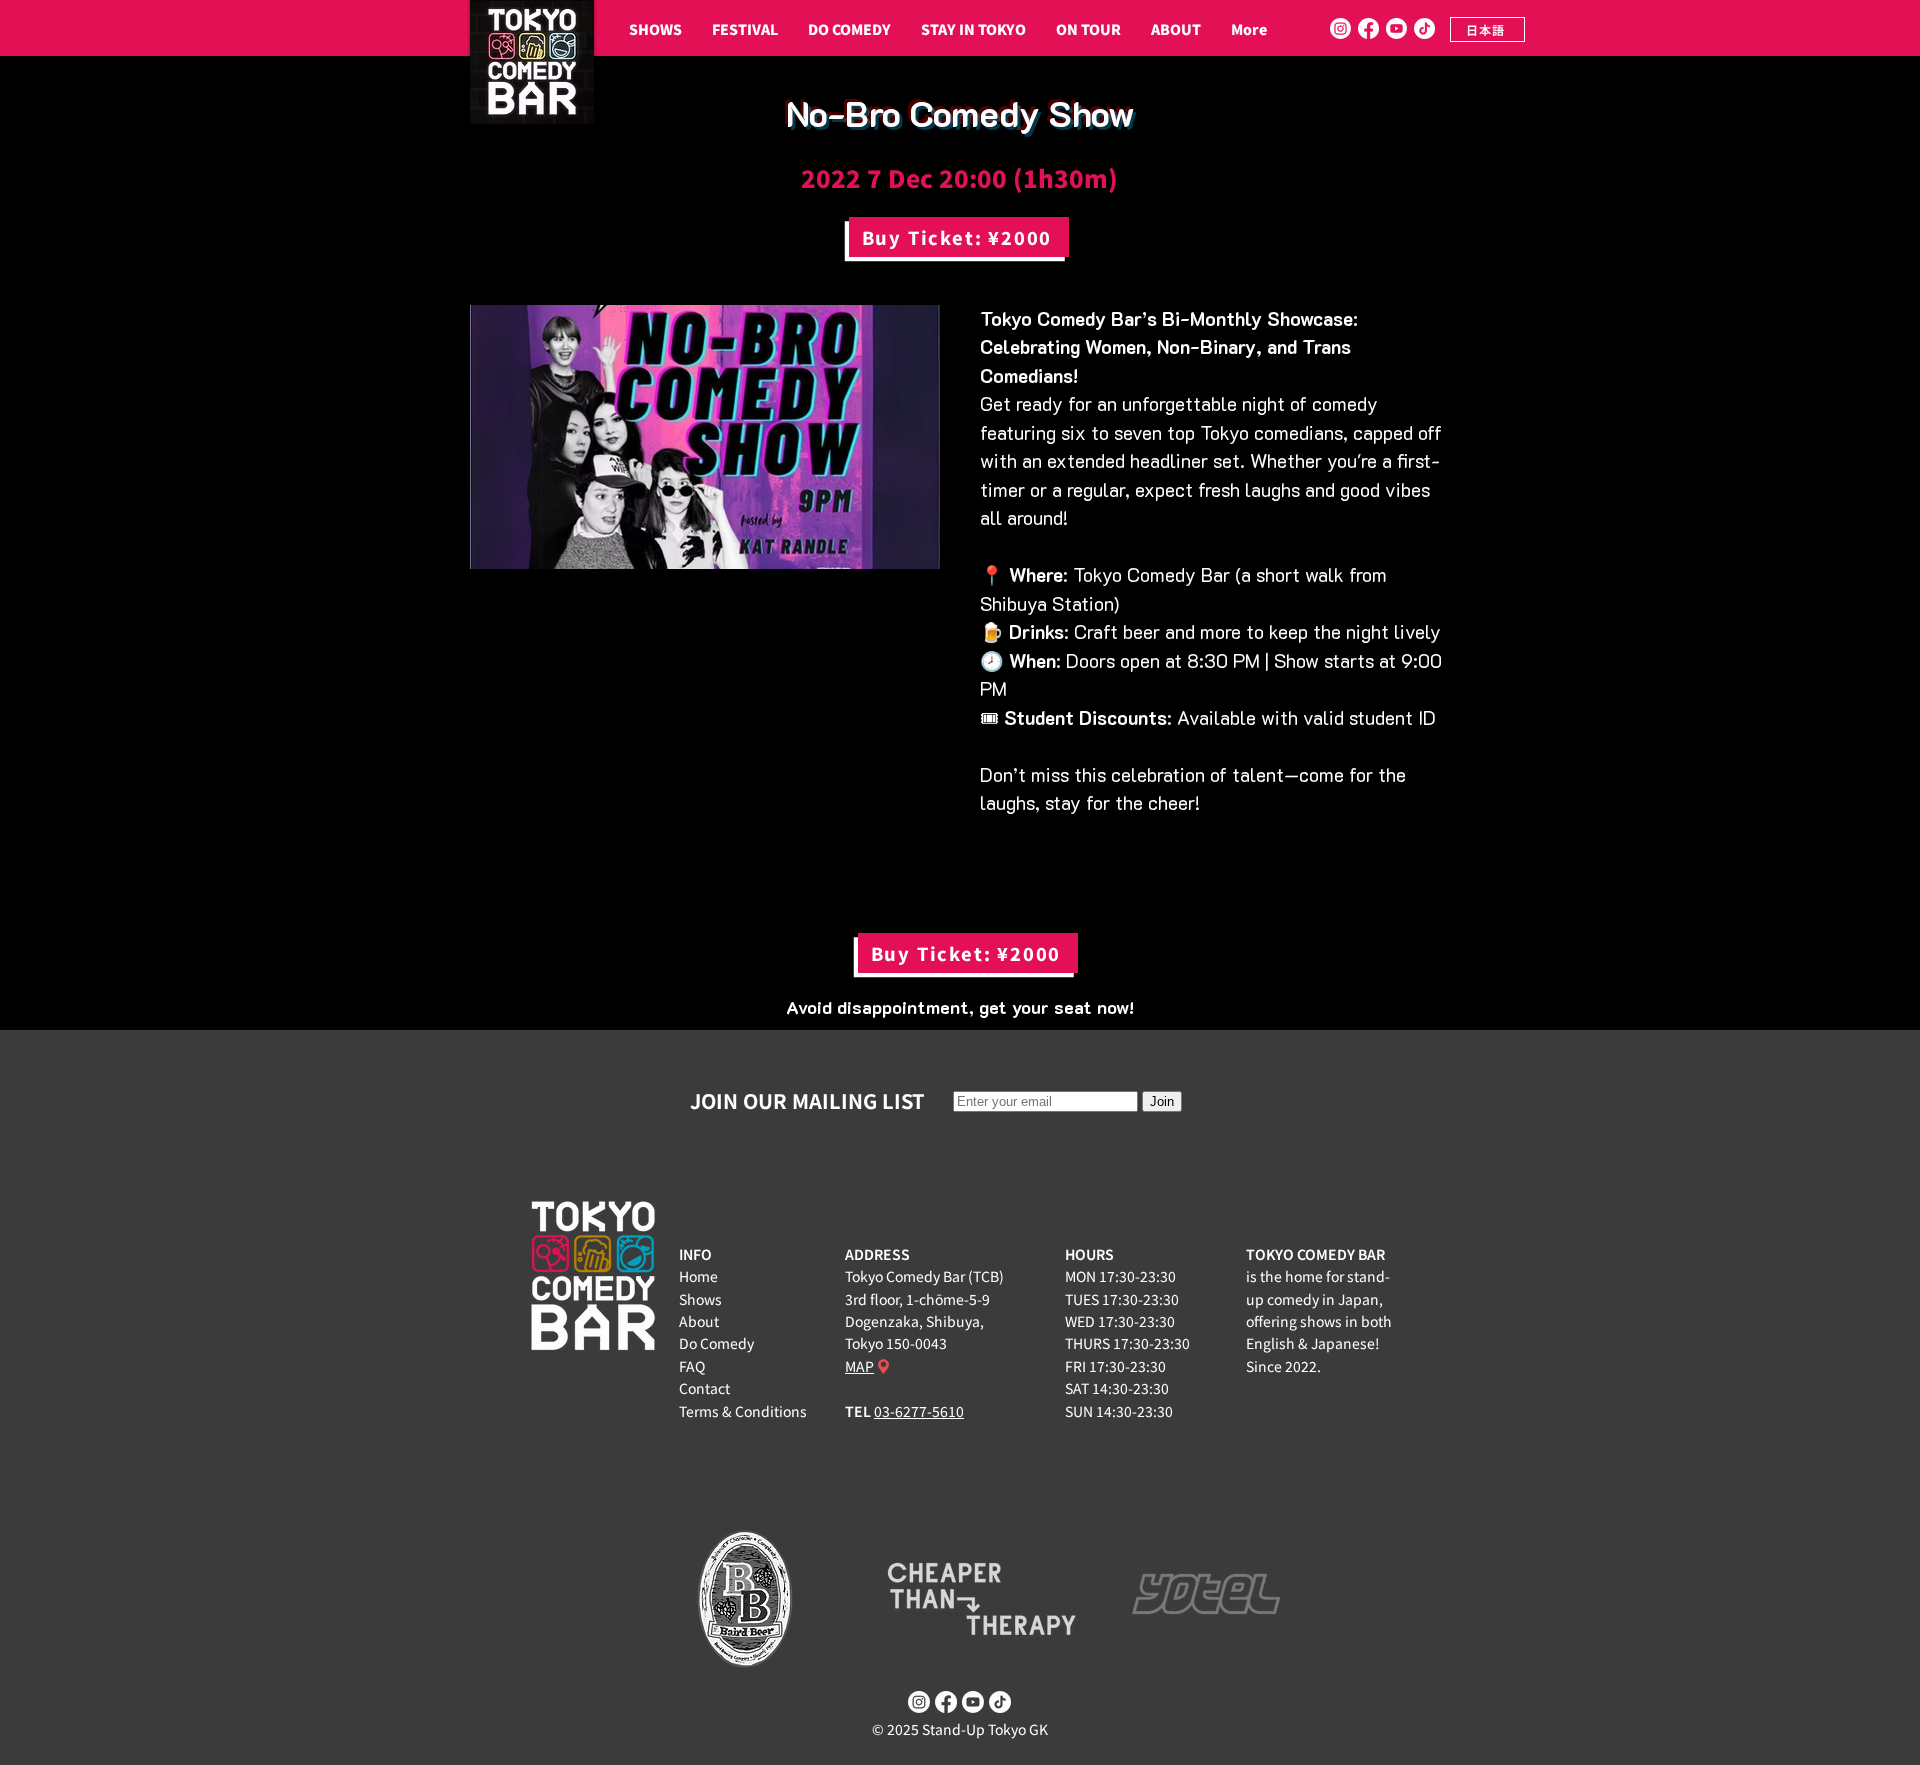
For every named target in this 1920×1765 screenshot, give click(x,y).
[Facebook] (1368, 28)
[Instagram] (1340, 28)
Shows (700, 1299)
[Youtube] (1396, 28)
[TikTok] (1424, 28)
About (699, 1321)
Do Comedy (716, 1343)
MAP (859, 1366)
